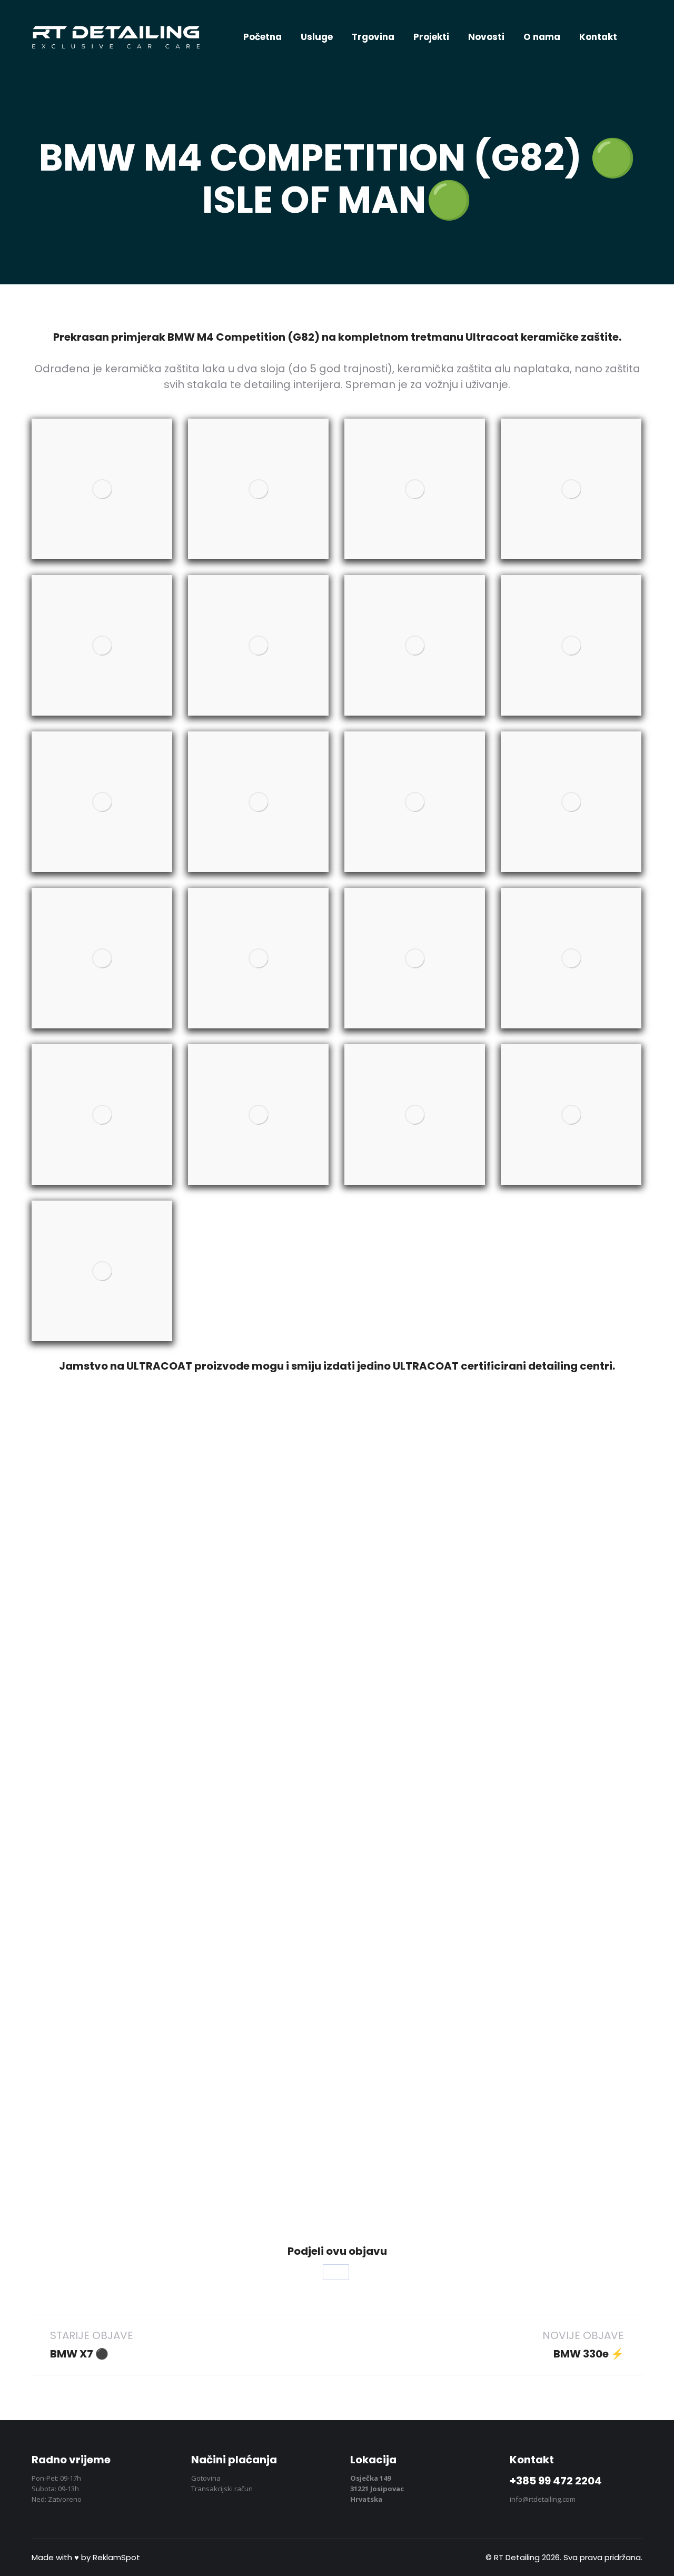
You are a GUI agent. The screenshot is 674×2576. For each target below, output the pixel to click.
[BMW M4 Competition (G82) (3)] (415, 489)
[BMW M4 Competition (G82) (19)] (415, 1114)
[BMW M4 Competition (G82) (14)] (258, 958)
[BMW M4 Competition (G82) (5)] (102, 645)
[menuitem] (262, 37)
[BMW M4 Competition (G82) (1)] (102, 489)
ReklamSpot (116, 2557)
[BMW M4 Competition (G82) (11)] (415, 802)
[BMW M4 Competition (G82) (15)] (415, 958)
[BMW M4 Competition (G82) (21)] (102, 1271)
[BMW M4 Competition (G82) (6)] (258, 645)
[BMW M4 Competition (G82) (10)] (258, 802)
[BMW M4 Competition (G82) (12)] (571, 802)
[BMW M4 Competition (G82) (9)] (102, 802)
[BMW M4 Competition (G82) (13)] (102, 958)
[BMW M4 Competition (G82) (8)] (571, 645)
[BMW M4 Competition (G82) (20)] (571, 1114)
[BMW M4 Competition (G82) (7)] (415, 645)
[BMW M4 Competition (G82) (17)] (102, 1114)
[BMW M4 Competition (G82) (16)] (571, 958)
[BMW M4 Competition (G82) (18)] (258, 1114)
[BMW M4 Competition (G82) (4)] (571, 489)
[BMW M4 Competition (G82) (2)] (258, 489)
